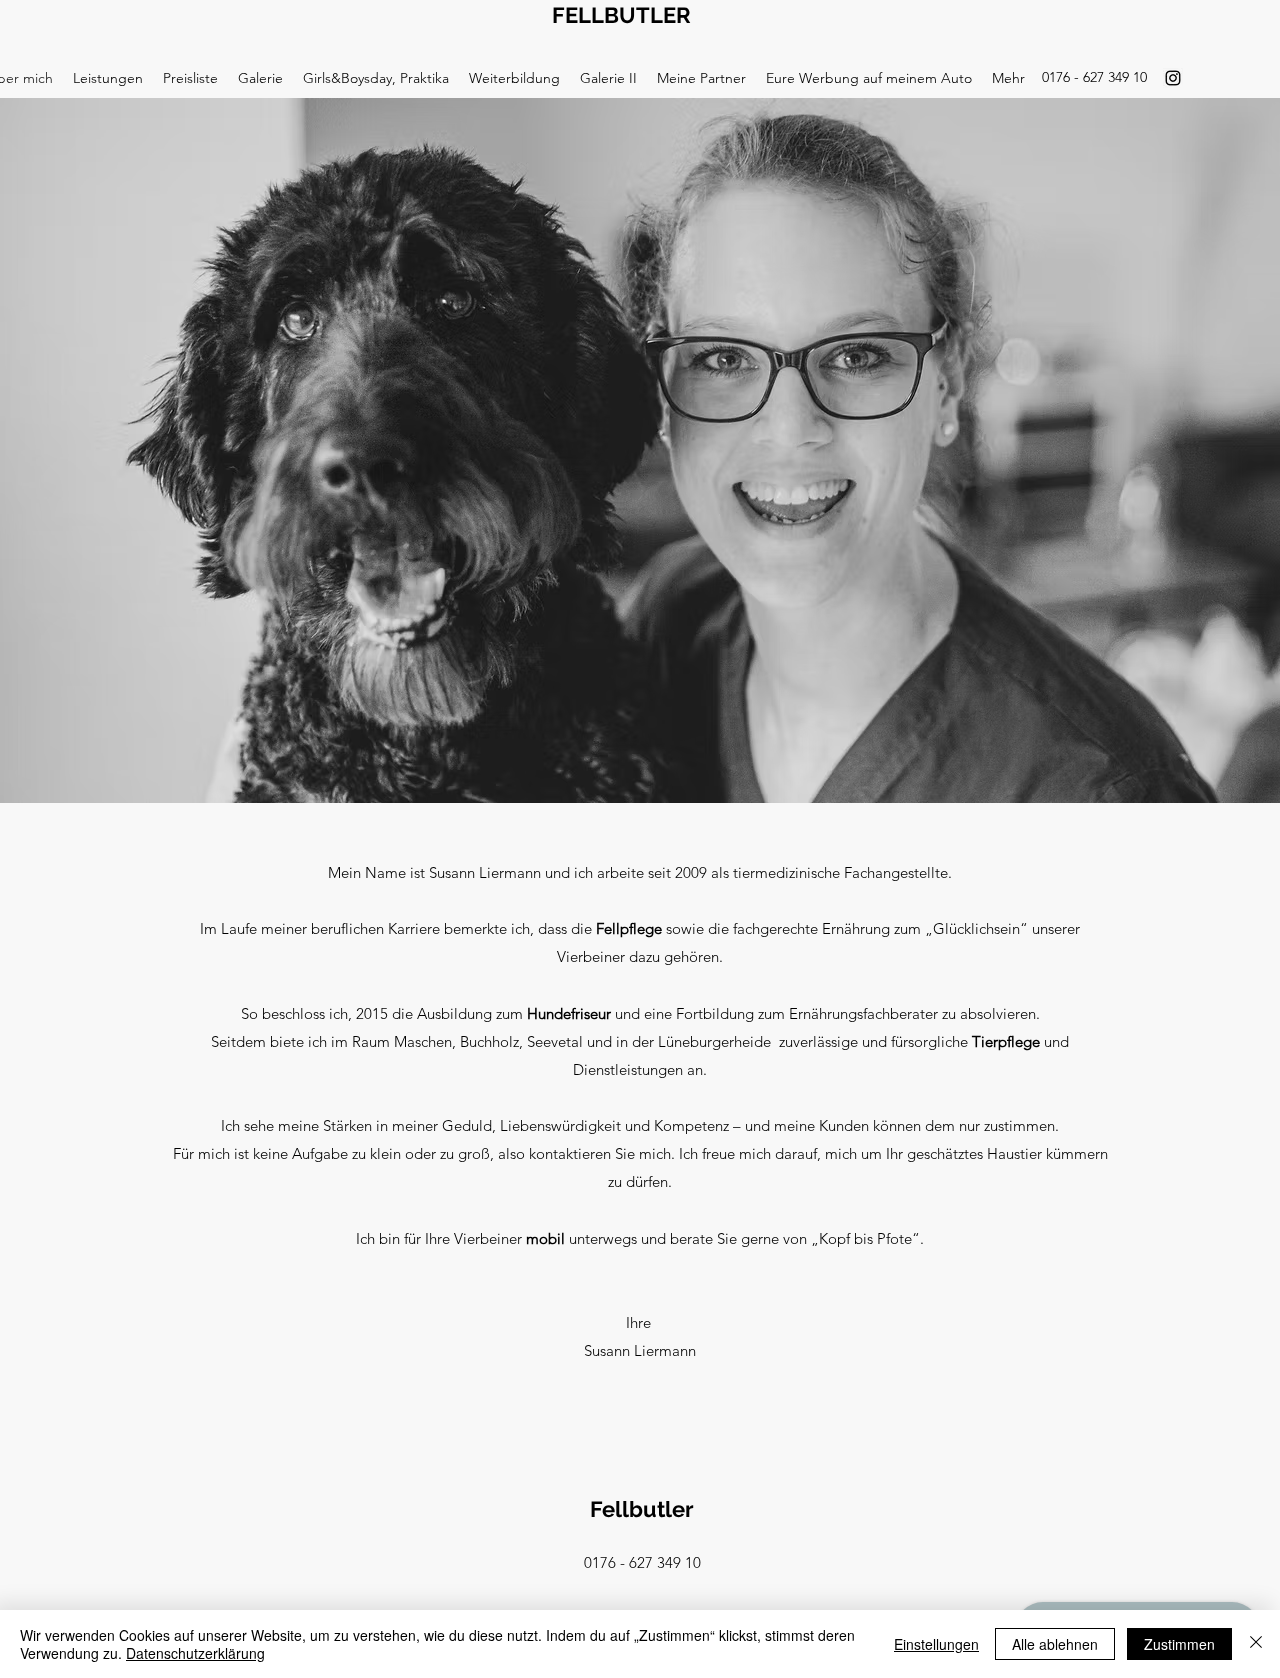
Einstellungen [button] (936, 1644)
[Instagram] (1173, 78)
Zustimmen (1179, 1644)
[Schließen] (1256, 1644)
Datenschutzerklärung (195, 1653)
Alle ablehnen (1055, 1644)
